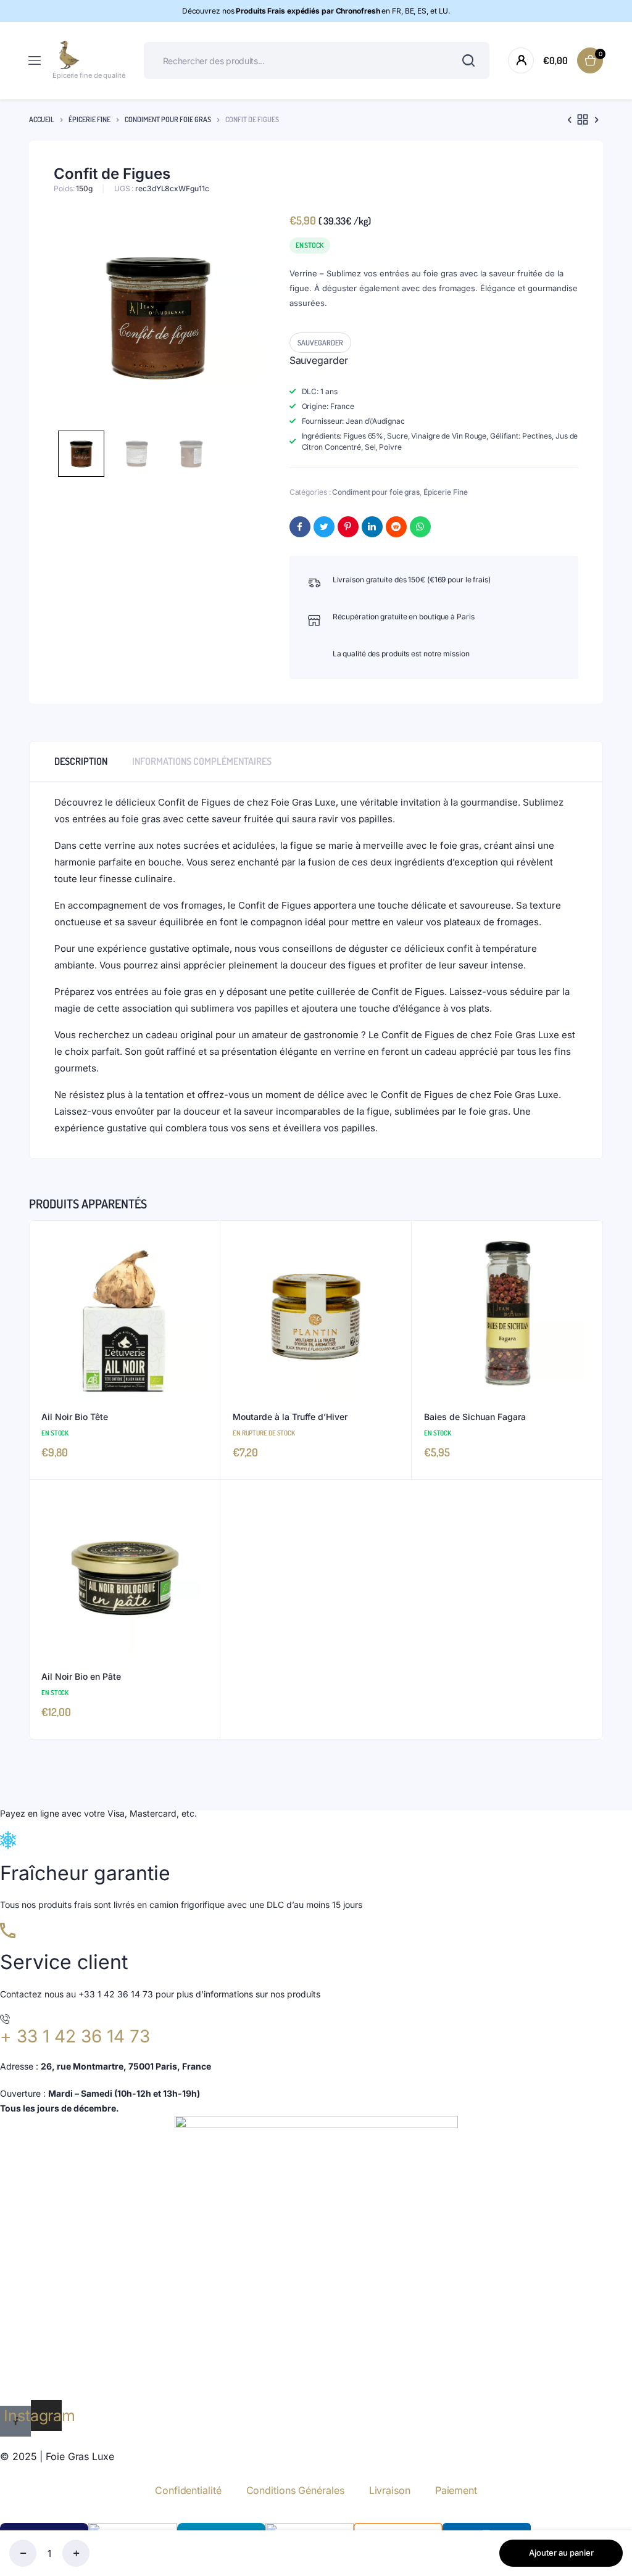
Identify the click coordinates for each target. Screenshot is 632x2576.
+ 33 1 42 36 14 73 (75, 2036)
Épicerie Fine (89, 119)
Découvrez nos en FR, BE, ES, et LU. (316, 11)
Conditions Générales (295, 2490)
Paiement (456, 2490)
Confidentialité (188, 2490)
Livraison (390, 2490)
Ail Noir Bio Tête (75, 1417)
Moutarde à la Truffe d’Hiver (290, 1417)
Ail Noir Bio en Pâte (81, 1676)
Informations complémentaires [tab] (202, 761)
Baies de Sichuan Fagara (475, 1417)
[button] (320, 343)
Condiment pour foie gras (168, 119)
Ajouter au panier (561, 2553)
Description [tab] (81, 761)
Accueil (42, 119)
